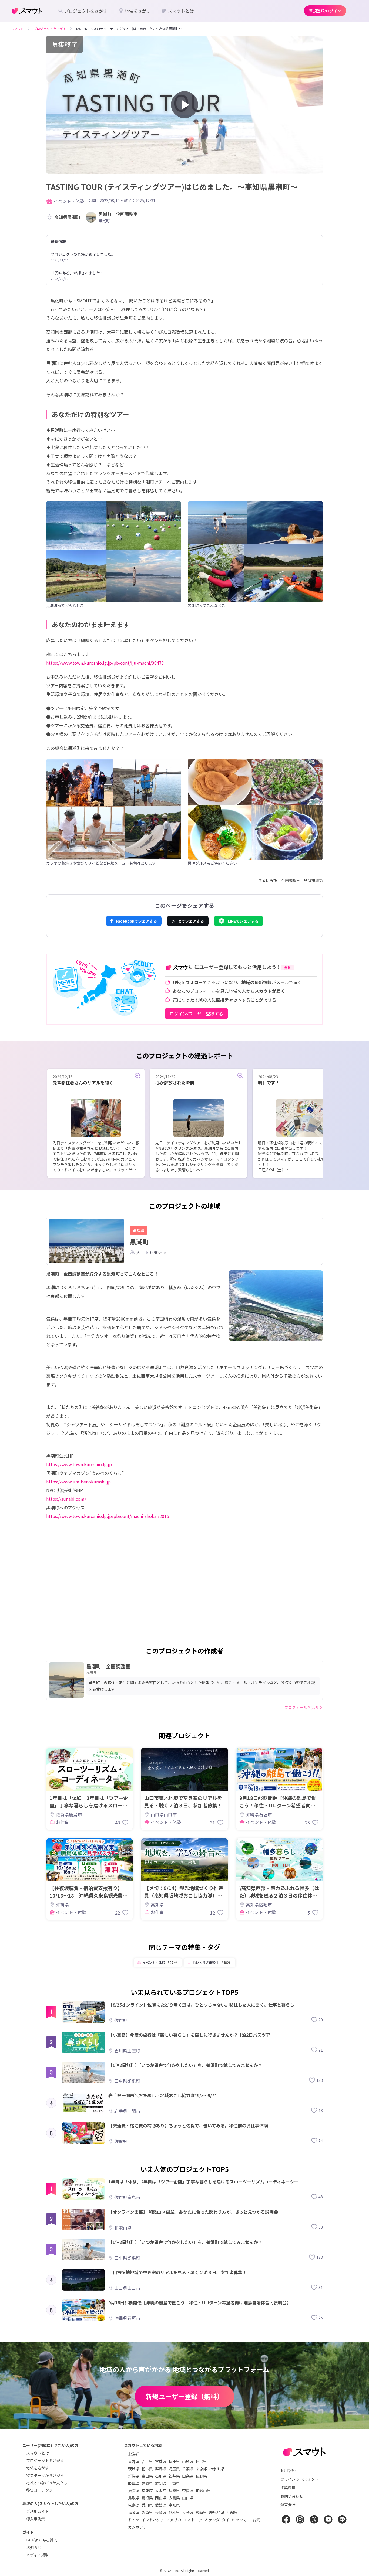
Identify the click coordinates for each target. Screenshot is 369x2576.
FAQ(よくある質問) (42, 2540)
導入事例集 (36, 2519)
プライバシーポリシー (299, 2479)
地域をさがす (38, 2468)
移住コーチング (39, 2490)
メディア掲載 (37, 2555)
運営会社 (288, 2505)
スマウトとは (38, 2453)
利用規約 (288, 2471)
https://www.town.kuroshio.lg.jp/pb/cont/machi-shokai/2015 (108, 1516)
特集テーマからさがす (45, 2475)
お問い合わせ (292, 2496)
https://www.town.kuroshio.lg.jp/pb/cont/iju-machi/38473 (105, 663)
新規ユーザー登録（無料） (185, 2396)
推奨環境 (288, 2488)
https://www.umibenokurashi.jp (78, 1482)
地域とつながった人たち (47, 2483)
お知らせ (34, 2547)
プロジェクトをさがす (45, 2461)
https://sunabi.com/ (66, 1499)
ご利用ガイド (38, 2511)
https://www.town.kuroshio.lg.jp (79, 1464)
